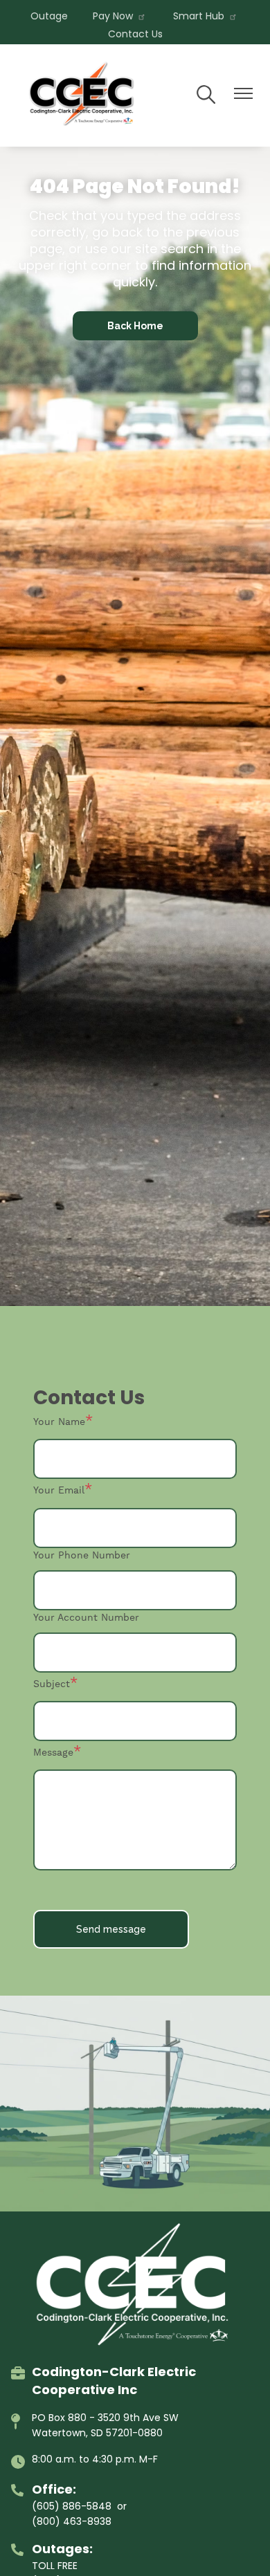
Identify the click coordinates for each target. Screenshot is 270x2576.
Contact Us (135, 34)
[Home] (83, 95)
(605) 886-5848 (72, 2506)
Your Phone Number (82, 1556)
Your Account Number (86, 1618)
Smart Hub (199, 16)
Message (53, 1753)
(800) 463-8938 (72, 2521)
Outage (49, 16)
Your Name (59, 1422)
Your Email (59, 1491)
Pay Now (113, 16)
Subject (52, 1684)
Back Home (135, 326)
